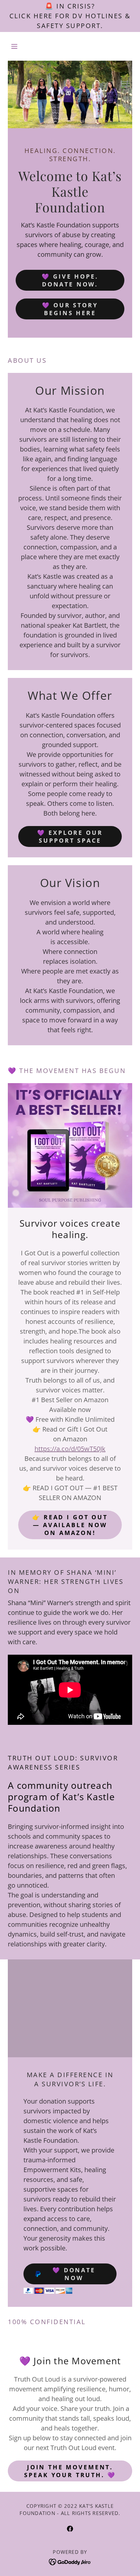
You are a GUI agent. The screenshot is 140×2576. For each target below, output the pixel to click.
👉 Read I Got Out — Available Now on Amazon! (70, 1525)
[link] (70, 2529)
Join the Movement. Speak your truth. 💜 (70, 2471)
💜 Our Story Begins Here (70, 309)
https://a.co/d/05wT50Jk (70, 1449)
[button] (17, 46)
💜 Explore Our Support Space (70, 836)
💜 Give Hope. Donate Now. (70, 280)
